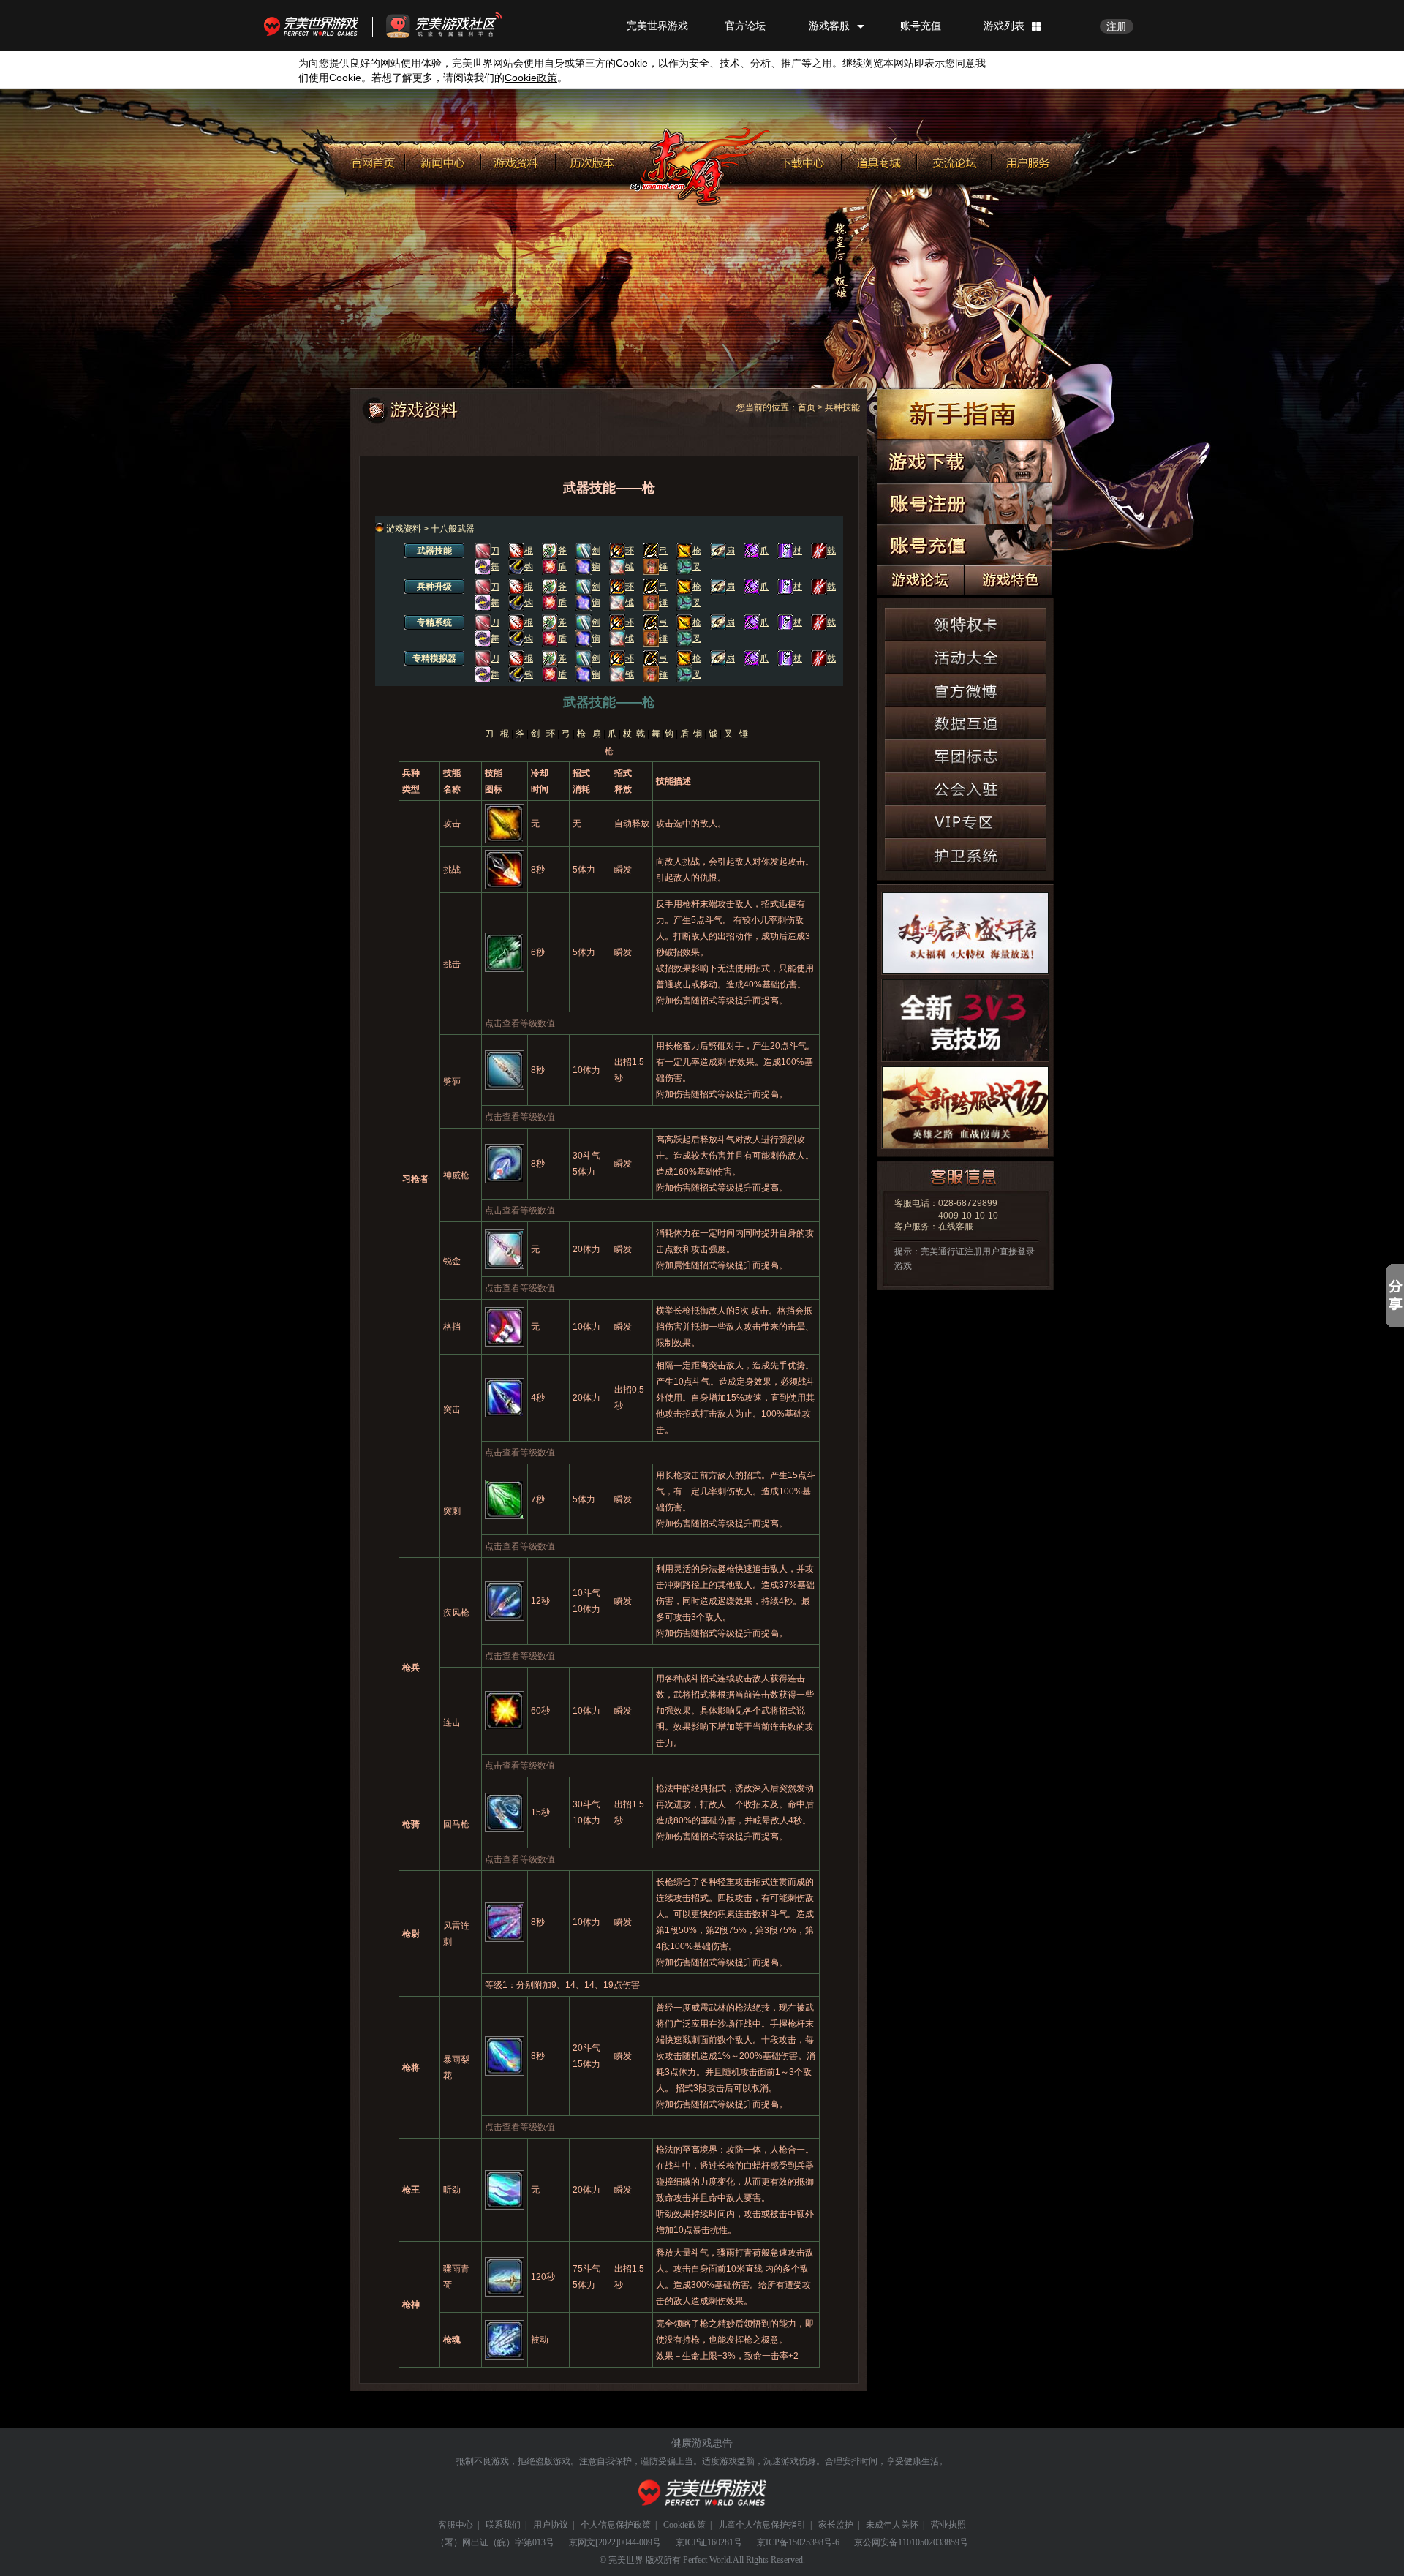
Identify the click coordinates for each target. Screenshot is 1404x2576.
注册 (1117, 26)
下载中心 (804, 159)
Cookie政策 (684, 2525)
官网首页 (370, 159)
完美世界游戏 (314, 26)
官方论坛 (745, 26)
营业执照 (948, 2525)
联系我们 (503, 2525)
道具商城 (879, 159)
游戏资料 (518, 159)
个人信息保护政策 (616, 2525)
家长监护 (836, 2525)
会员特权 (1030, 159)
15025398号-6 (814, 2542)
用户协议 (551, 2525)
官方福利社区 (457, 26)
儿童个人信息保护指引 (762, 2525)
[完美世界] (702, 2493)
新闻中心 (443, 159)
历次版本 (593, 159)
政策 (531, 78)
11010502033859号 (933, 2542)
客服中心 (456, 2525)
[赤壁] (701, 166)
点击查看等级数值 (520, 1023)
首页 (807, 407)
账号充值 (921, 26)
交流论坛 (954, 159)
